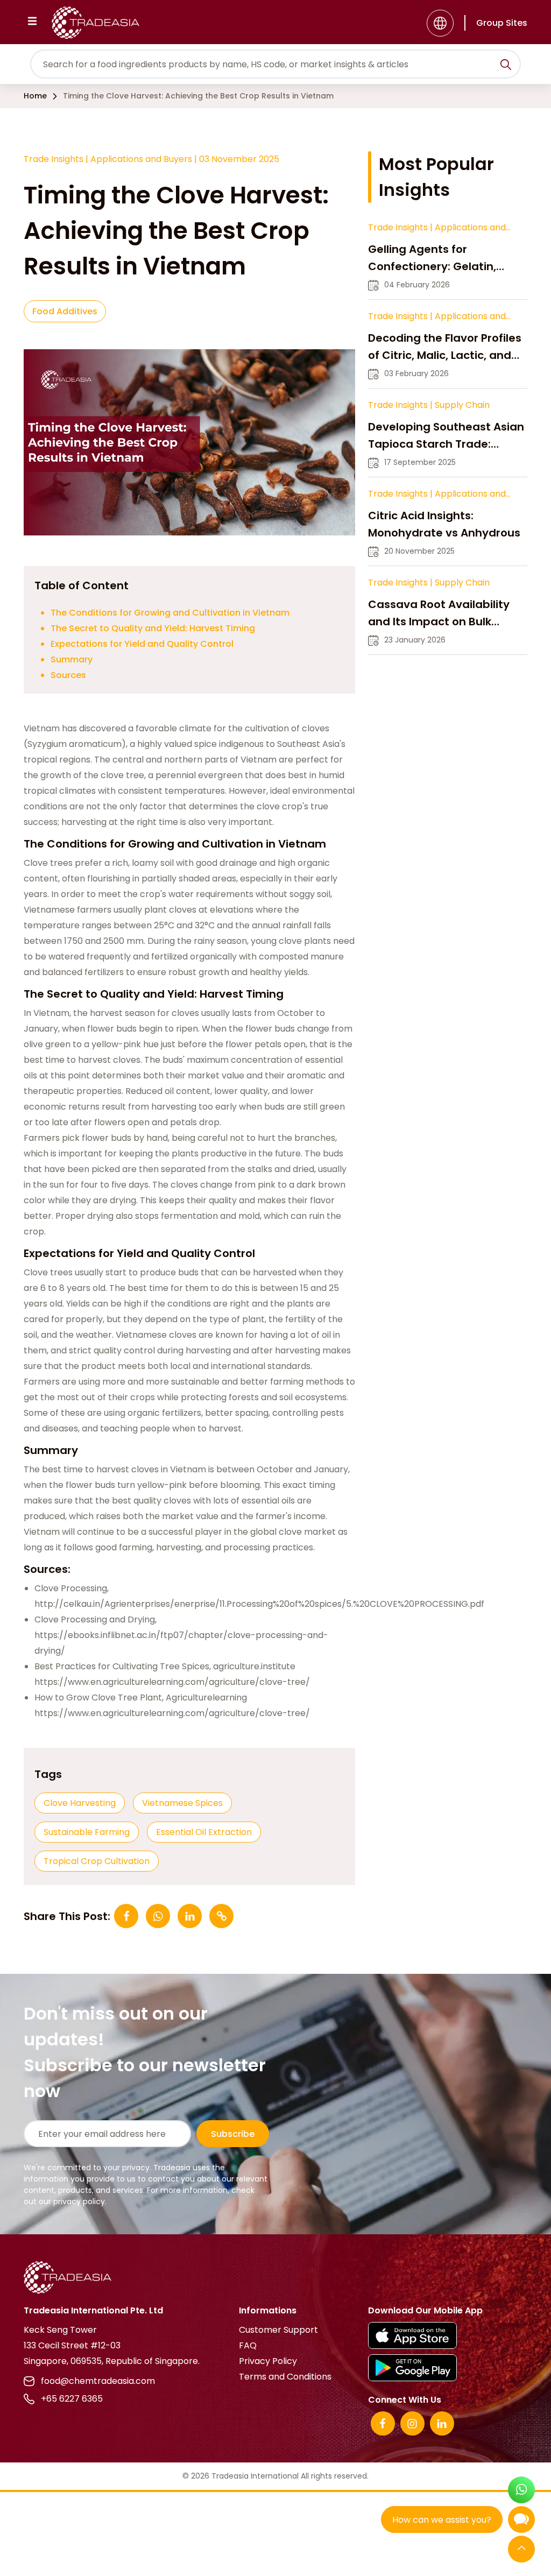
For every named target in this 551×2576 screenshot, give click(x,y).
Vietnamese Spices (182, 1803)
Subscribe (233, 2134)
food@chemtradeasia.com (98, 2381)
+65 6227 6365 (72, 2399)
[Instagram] (412, 2423)
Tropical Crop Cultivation (97, 1861)
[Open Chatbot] (521, 2522)
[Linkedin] (442, 2423)
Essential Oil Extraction (204, 1832)
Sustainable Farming (87, 1832)
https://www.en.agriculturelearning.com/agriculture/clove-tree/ (172, 1682)
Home (35, 96)
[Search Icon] (506, 66)
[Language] (440, 23)
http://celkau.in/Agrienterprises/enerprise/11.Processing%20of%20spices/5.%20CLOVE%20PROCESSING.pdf (259, 1604)
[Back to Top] (521, 2550)
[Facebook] (383, 2423)
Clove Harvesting (80, 1803)
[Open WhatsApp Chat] (521, 2491)
